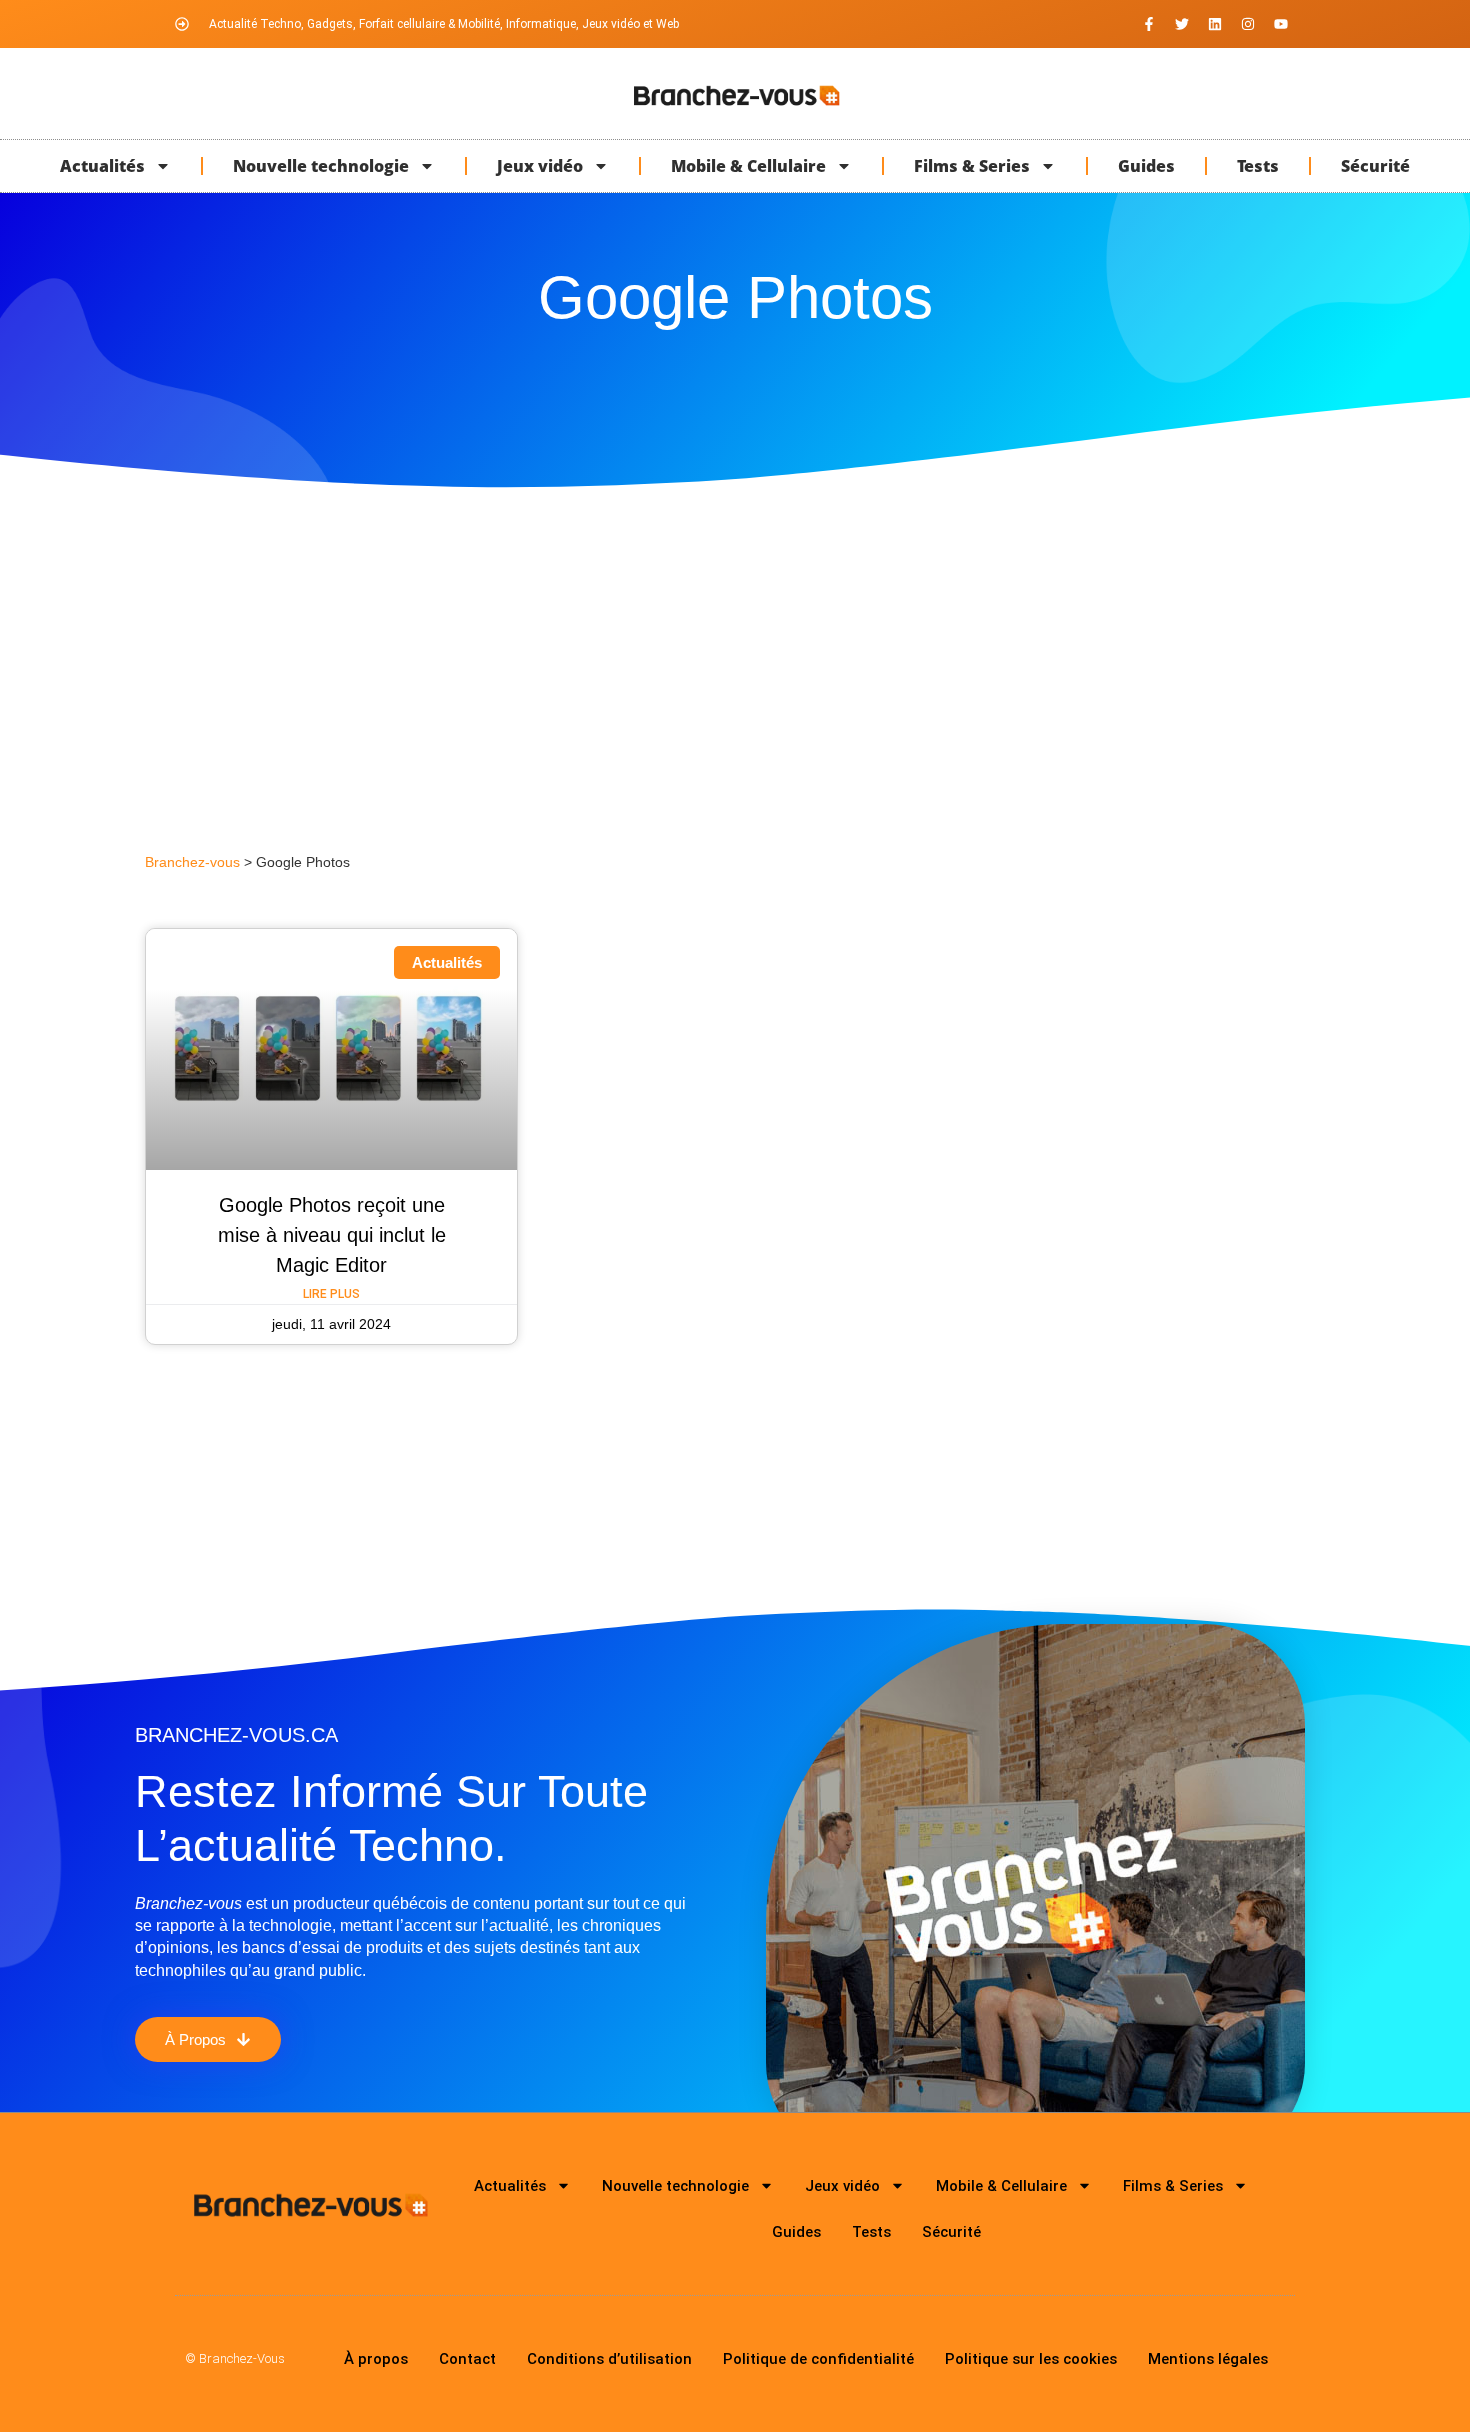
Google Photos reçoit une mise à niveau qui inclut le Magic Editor (332, 1235)
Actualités (102, 166)
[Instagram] (1248, 24)
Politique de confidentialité (818, 2359)
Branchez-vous (192, 862)
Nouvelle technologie (321, 166)
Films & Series (972, 166)
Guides (1146, 166)
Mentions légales (1208, 2359)
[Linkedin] (1215, 24)
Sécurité (1375, 166)
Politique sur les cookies (1031, 2359)
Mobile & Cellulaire (748, 166)
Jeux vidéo (540, 166)
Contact (467, 2359)
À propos (376, 2359)
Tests (1258, 166)
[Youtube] (1281, 24)
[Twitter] (1182, 24)
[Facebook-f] (1149, 24)
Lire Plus (331, 1294)
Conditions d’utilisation (609, 2359)
